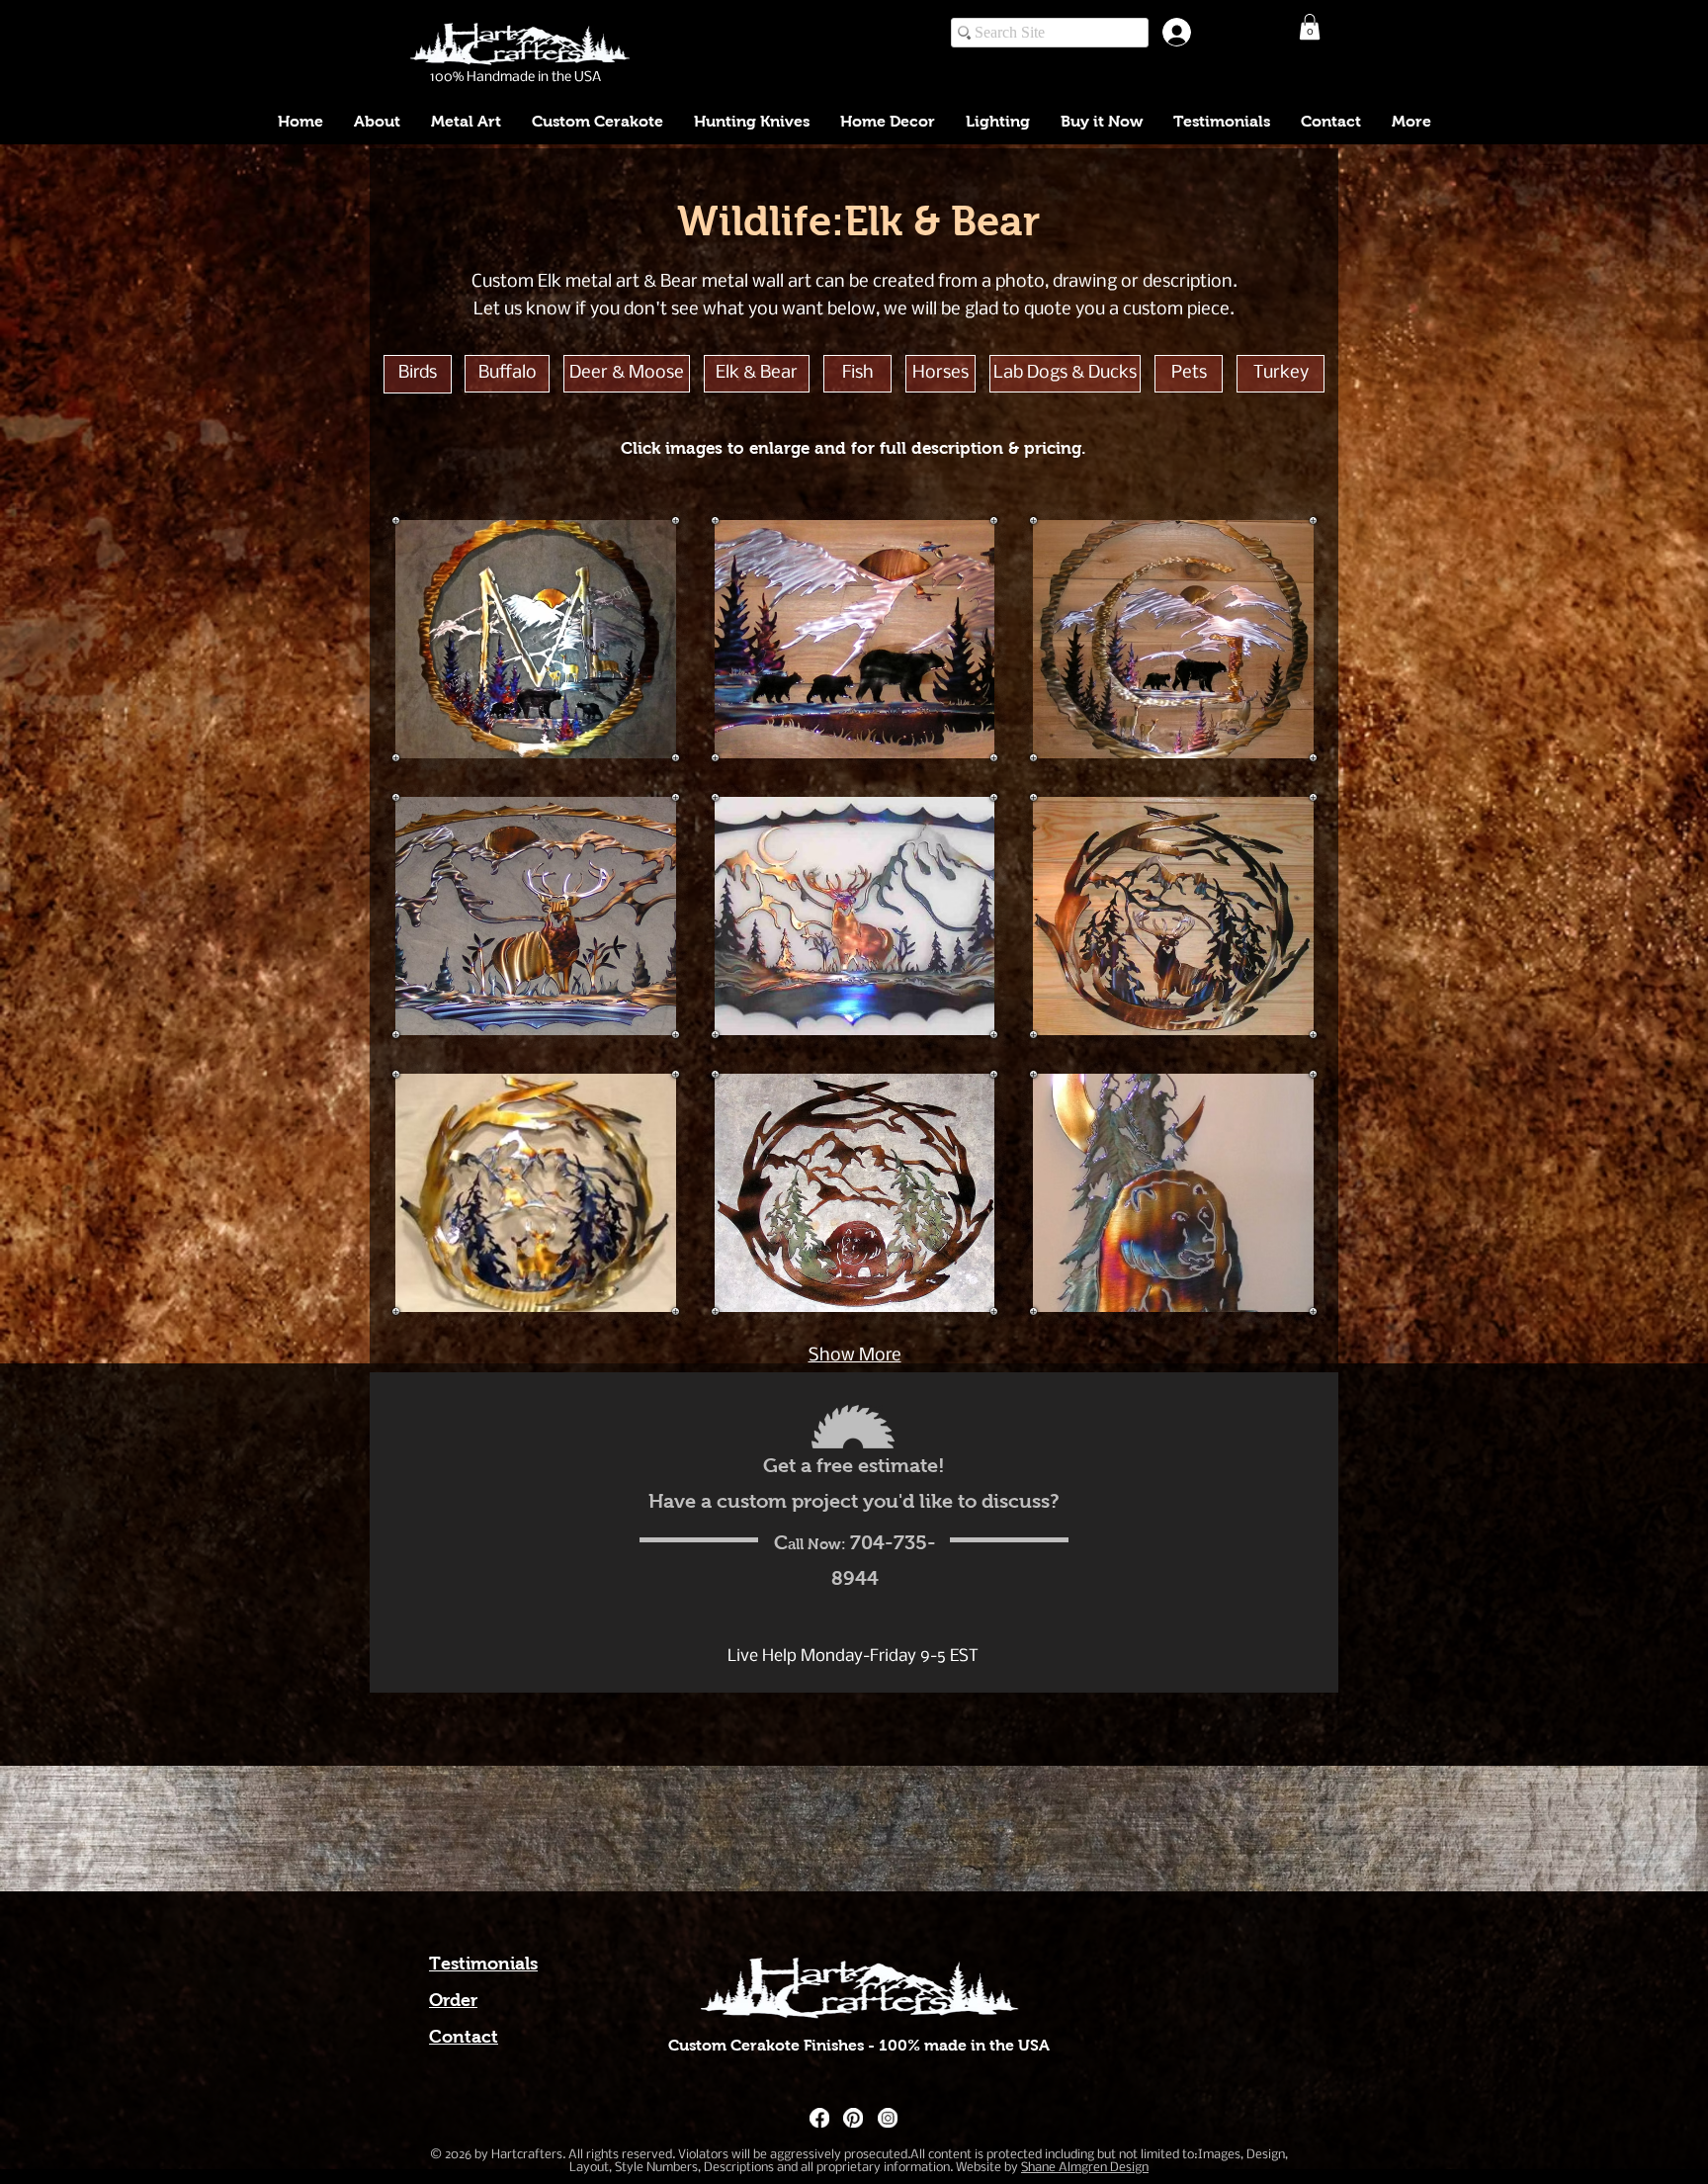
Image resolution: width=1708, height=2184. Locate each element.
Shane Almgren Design (1085, 2168)
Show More (855, 1356)
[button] (1310, 27)
